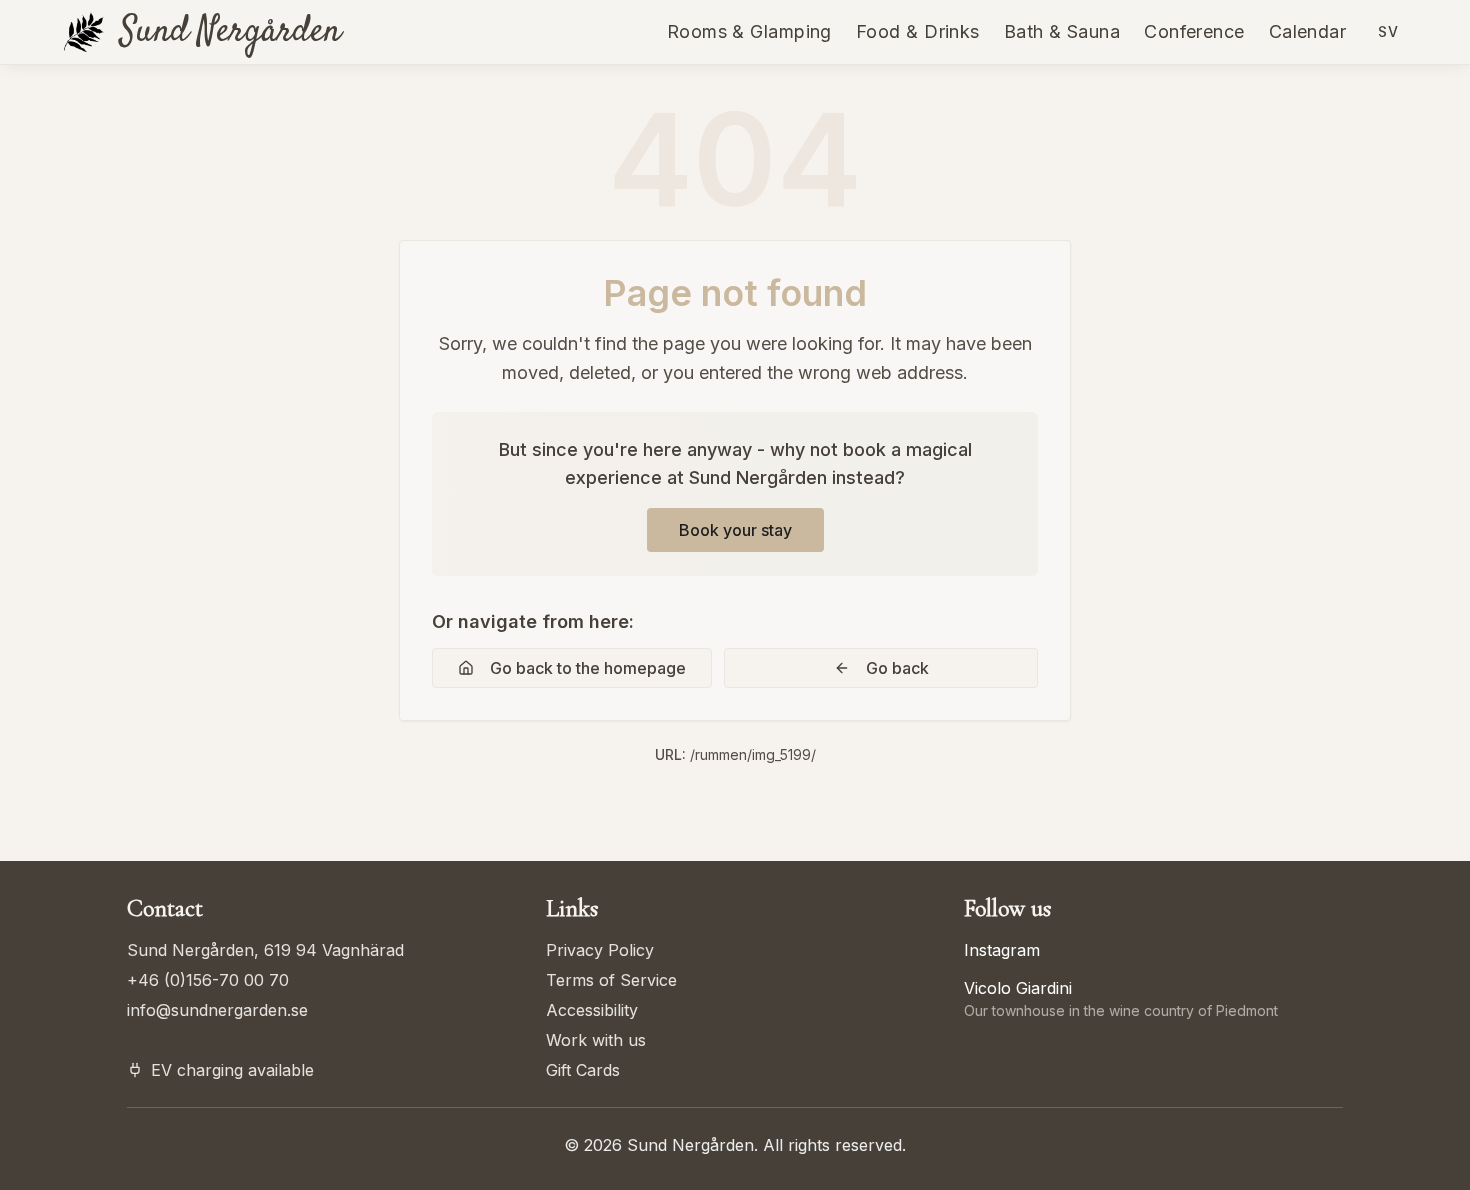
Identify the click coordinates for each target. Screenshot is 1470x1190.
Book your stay (735, 530)
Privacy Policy (600, 950)
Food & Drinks (918, 31)
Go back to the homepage (588, 668)
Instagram (1002, 950)
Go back (897, 668)
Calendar (1308, 31)
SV (1388, 31)
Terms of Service (611, 980)
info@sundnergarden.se (217, 1010)
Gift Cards (583, 1070)
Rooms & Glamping (749, 31)
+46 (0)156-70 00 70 (208, 980)
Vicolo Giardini (1018, 988)
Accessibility (592, 1010)
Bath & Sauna (1062, 31)
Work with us (596, 1040)
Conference (1194, 31)
